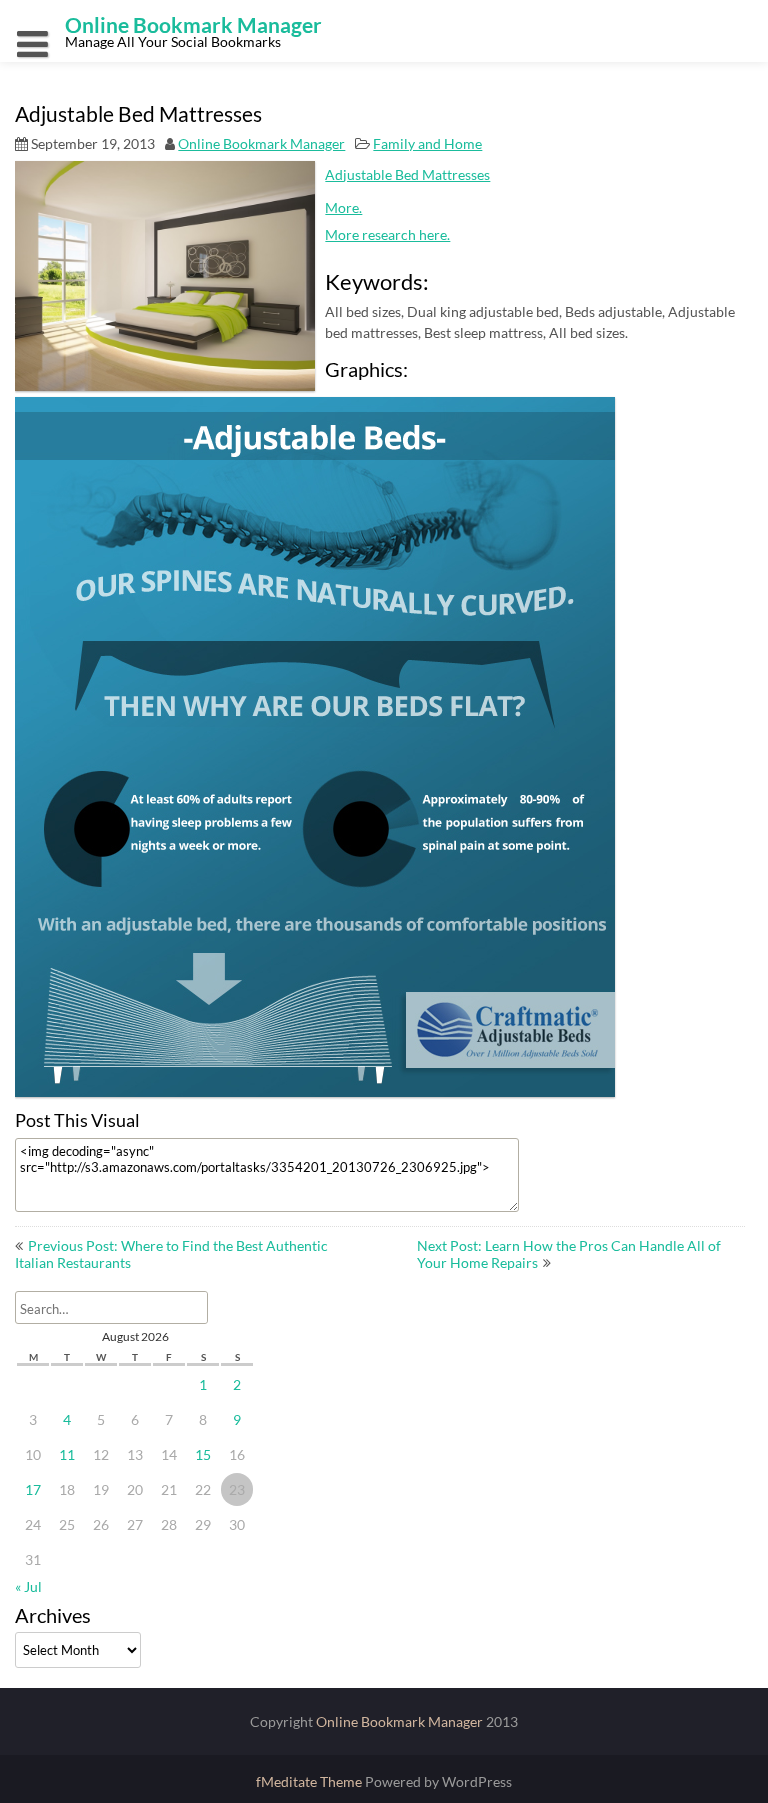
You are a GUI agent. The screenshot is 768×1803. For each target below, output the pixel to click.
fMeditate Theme (310, 1781)
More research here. (387, 234)
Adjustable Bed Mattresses (407, 174)
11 (67, 1454)
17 (33, 1489)
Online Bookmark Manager (261, 143)
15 (203, 1454)
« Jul (28, 1586)
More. (343, 207)
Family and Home (427, 143)
